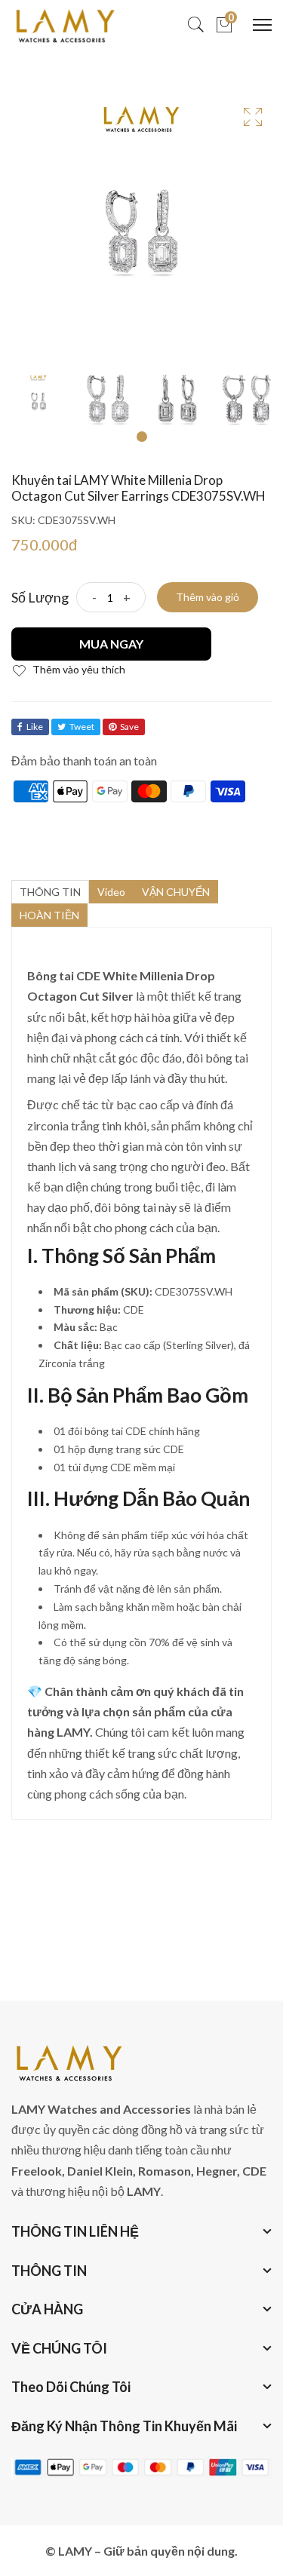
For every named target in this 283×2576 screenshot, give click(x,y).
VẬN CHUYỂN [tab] (176, 892)
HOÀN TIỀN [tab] (49, 915)
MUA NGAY (111, 644)
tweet (82, 727)
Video (111, 892)
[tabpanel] (38, 400)
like (35, 727)
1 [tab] (142, 437)
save (129, 727)
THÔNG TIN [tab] (50, 892)
